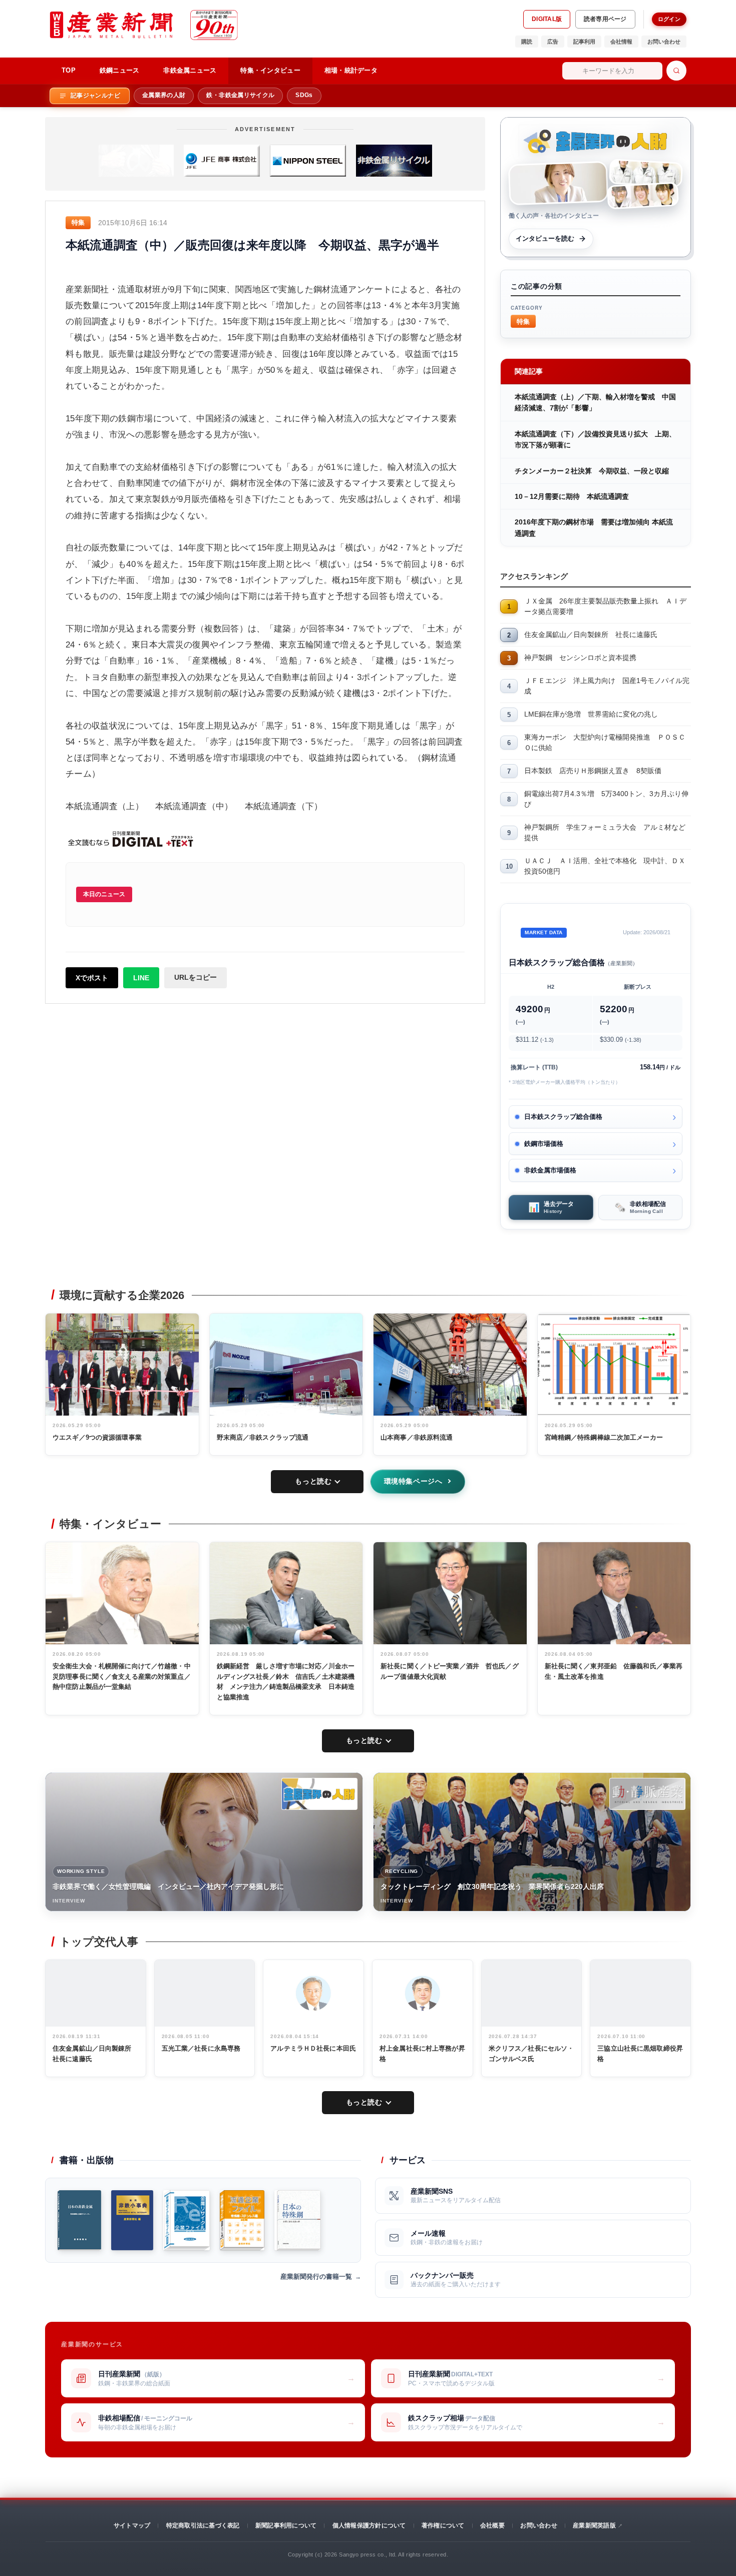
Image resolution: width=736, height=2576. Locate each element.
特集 (523, 321)
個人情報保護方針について (369, 2525)
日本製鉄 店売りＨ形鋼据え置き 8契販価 (593, 771)
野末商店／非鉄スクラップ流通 (263, 1437)
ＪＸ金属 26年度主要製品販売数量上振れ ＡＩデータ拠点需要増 (605, 606)
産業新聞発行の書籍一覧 (316, 2277)
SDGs (304, 95)
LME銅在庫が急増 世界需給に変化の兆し (591, 714)
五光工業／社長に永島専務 (201, 2048)
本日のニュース (104, 894)
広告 (553, 42)
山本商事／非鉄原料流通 (417, 1437)
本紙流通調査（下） (284, 806)
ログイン (669, 19)
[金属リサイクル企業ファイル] (186, 2220)
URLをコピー (196, 977)
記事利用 (584, 42)
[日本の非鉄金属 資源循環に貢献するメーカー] (79, 2220)
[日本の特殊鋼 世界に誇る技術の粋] (297, 2220)
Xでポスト (92, 978)
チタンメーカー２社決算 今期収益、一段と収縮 (592, 471)
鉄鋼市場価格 (544, 1144)
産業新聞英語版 (594, 2525)
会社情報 (621, 42)
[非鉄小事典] (132, 2220)
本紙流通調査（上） (105, 806)
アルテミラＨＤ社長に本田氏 (313, 2048)
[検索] (676, 71)
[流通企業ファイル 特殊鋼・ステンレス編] (242, 2220)
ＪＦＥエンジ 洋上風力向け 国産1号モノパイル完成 (607, 686)
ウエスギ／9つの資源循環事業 (97, 1437)
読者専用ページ (605, 19)
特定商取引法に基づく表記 (203, 2525)
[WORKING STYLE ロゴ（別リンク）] (319, 1794)
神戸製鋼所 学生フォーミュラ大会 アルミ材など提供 (605, 832)
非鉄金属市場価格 (550, 1170)
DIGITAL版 (547, 19)
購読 (527, 42)
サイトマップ (132, 2525)
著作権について (443, 2525)
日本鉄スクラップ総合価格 (563, 1117)
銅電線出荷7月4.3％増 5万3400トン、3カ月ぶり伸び (606, 799)
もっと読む (313, 1481)
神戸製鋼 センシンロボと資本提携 (580, 658)
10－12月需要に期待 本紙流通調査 (572, 496)
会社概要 (492, 2525)
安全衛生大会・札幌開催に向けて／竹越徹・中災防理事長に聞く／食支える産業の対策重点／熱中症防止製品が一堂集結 (122, 1677)
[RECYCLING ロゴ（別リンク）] (647, 1794)
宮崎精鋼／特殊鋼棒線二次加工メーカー (604, 1437)
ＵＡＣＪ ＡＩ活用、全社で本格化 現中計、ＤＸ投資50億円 (605, 866)
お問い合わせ (664, 42)
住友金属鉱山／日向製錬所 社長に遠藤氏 (591, 634)
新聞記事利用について (286, 2525)
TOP (69, 70)
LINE (141, 978)
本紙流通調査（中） (194, 806)
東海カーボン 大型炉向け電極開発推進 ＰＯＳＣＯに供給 (605, 742)
